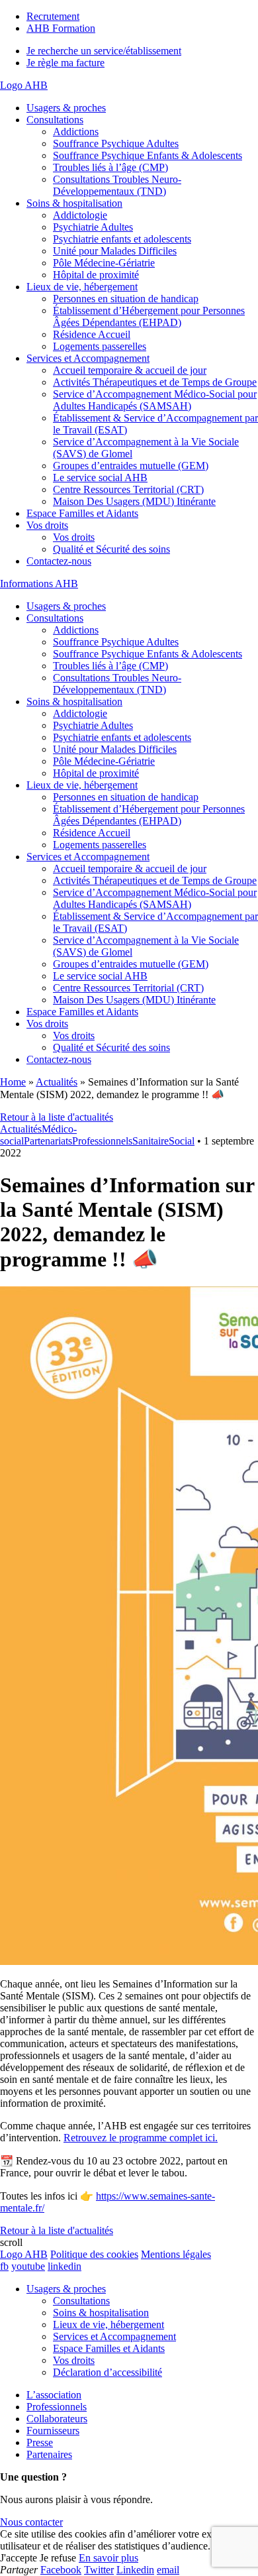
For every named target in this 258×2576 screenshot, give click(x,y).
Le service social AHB (100, 477)
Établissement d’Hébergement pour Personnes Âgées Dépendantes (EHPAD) (149, 316)
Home (13, 1082)
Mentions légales (176, 2254)
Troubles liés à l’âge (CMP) (110, 167)
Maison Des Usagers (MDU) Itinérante (134, 501)
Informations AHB (39, 584)
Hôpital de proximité (96, 275)
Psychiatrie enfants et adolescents (122, 239)
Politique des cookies (94, 2254)
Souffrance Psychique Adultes (116, 143)
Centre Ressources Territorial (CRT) (128, 489)
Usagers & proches (66, 108)
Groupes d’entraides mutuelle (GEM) (131, 466)
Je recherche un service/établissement (104, 51)
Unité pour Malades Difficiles (115, 251)
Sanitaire (150, 1141)
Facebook (61, 2570)
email (168, 2570)
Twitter (99, 2570)
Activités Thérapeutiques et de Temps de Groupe (155, 382)
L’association (54, 2395)
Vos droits (47, 525)
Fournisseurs (53, 2431)
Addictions (76, 132)
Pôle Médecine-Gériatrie (104, 263)
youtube (28, 2266)
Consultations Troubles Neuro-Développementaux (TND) (117, 185)
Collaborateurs (57, 2419)
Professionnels (102, 1141)
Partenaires (49, 2454)
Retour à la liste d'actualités (57, 1117)
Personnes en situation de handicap (126, 299)
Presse (40, 2442)
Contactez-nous (59, 561)
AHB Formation (61, 28)
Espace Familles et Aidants (82, 513)
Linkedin (135, 2570)
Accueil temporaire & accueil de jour (130, 370)
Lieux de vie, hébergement (82, 287)
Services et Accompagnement (88, 358)
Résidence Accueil (92, 334)
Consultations (55, 120)
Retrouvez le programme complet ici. (141, 2138)
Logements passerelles (100, 346)
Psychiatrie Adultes (93, 227)
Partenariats (48, 1141)
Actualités (57, 1082)
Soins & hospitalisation (74, 203)
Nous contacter (31, 2522)
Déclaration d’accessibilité (107, 2372)
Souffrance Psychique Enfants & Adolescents (148, 155)
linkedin (64, 2266)
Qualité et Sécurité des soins (111, 549)
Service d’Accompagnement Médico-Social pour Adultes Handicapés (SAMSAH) (155, 400)
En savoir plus (108, 2558)
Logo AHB (24, 85)
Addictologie (80, 215)
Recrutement (53, 16)
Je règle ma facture (65, 63)
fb (4, 2266)
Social (182, 1141)
